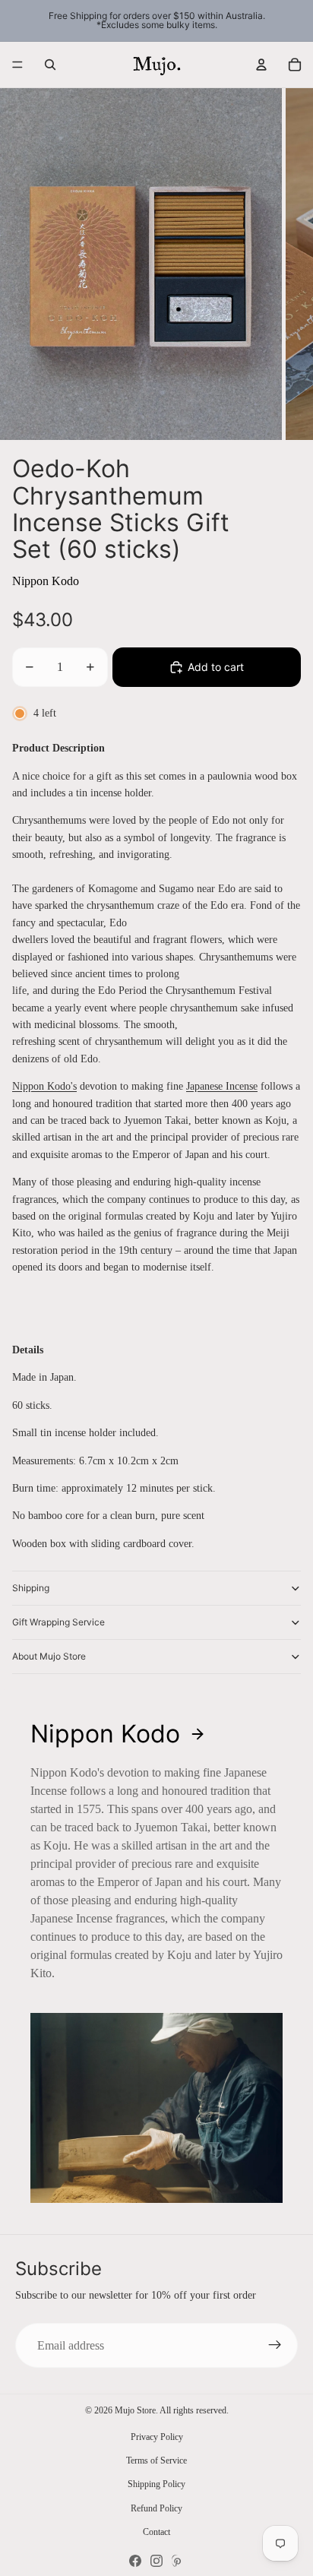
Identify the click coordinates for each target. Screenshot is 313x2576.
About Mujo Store (49, 1656)
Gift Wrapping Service (58, 1622)
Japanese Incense (222, 1086)
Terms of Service (156, 2460)
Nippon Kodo (46, 581)
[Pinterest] (178, 2561)
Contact (156, 2532)
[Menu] (17, 65)
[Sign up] (275, 2346)
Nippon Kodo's (44, 1086)
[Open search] (50, 65)
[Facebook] (135, 2561)
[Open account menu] (261, 65)
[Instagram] (156, 2561)
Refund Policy (156, 2508)
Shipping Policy (156, 2484)
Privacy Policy (157, 2437)
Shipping (31, 1588)
